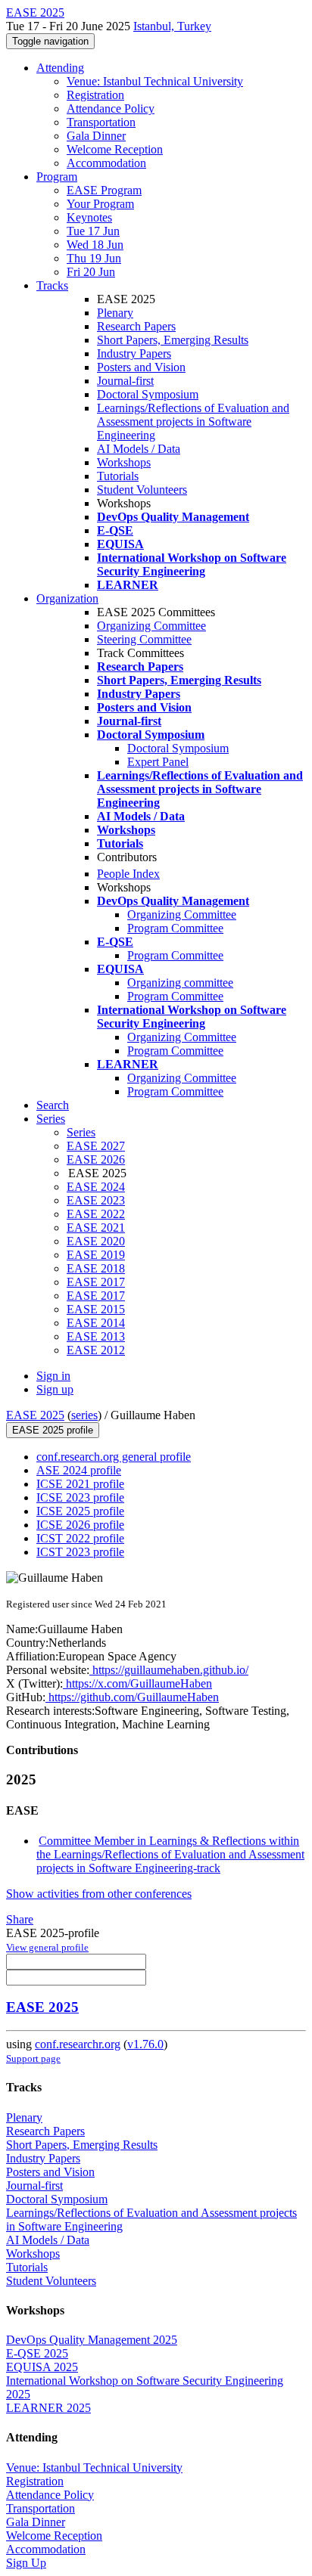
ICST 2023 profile (80, 1552)
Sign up (55, 1389)
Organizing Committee (151, 626)
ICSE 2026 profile (80, 1525)
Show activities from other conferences (99, 1894)
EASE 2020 (96, 1241)
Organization (67, 598)
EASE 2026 (96, 1159)
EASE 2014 (96, 1323)
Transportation (101, 122)
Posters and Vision (141, 367)
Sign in (53, 1376)
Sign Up (26, 2563)
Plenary (115, 313)
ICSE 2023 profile (80, 1497)
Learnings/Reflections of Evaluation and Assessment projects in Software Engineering (193, 422)
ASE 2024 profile (79, 1470)
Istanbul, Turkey (172, 26)
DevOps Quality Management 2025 (92, 2340)
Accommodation (106, 163)
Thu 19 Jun (94, 258)
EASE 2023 (96, 1200)
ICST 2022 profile (80, 1538)
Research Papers (136, 326)
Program (57, 177)
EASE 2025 (35, 1415)
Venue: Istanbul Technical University (155, 81)
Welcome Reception (115, 149)
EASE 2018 (96, 1268)
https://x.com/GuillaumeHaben (137, 1683)
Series (81, 1132)
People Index (128, 874)
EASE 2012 (96, 1350)
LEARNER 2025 (48, 2408)
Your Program (100, 204)
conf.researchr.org (78, 2044)
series (84, 1415)
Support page (33, 2058)
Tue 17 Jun (93, 231)
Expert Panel (158, 762)
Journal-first (125, 381)
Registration (95, 95)
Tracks (52, 285)
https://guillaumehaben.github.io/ (169, 1670)
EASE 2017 (96, 1282)
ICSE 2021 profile (80, 1484)
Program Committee (175, 928)
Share (20, 1919)
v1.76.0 (145, 2044)
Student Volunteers (142, 490)
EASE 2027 (96, 1146)
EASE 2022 (96, 1214)
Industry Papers (134, 353)
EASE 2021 (96, 1228)
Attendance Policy (111, 108)
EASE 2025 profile (53, 1430)
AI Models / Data (139, 449)
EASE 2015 (96, 1309)
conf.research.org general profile (114, 1457)
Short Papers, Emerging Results (173, 340)
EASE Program (104, 190)
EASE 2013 (96, 1336)
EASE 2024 (96, 1187)
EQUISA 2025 (42, 2367)
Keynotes (89, 217)
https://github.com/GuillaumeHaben (132, 1697)
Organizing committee (180, 983)
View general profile (47, 1947)
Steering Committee (144, 639)
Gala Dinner (96, 136)
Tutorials (118, 476)
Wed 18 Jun (95, 245)
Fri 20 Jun (91, 272)
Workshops (124, 462)
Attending (60, 68)
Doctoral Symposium (148, 394)
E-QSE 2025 (37, 2353)
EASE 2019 (96, 1255)
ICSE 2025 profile (80, 1511)
